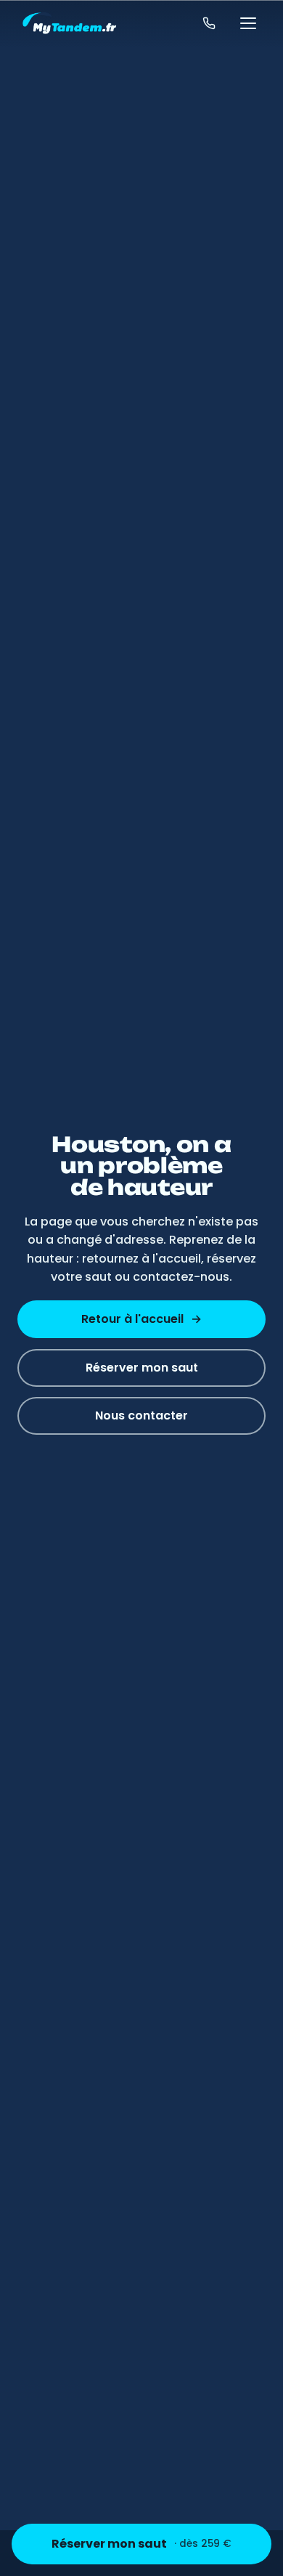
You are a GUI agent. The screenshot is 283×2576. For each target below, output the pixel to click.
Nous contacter (141, 1415)
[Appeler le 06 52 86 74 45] (209, 23)
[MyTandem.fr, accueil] (69, 23)
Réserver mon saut (141, 2544)
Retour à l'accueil (141, 1319)
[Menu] (248, 23)
